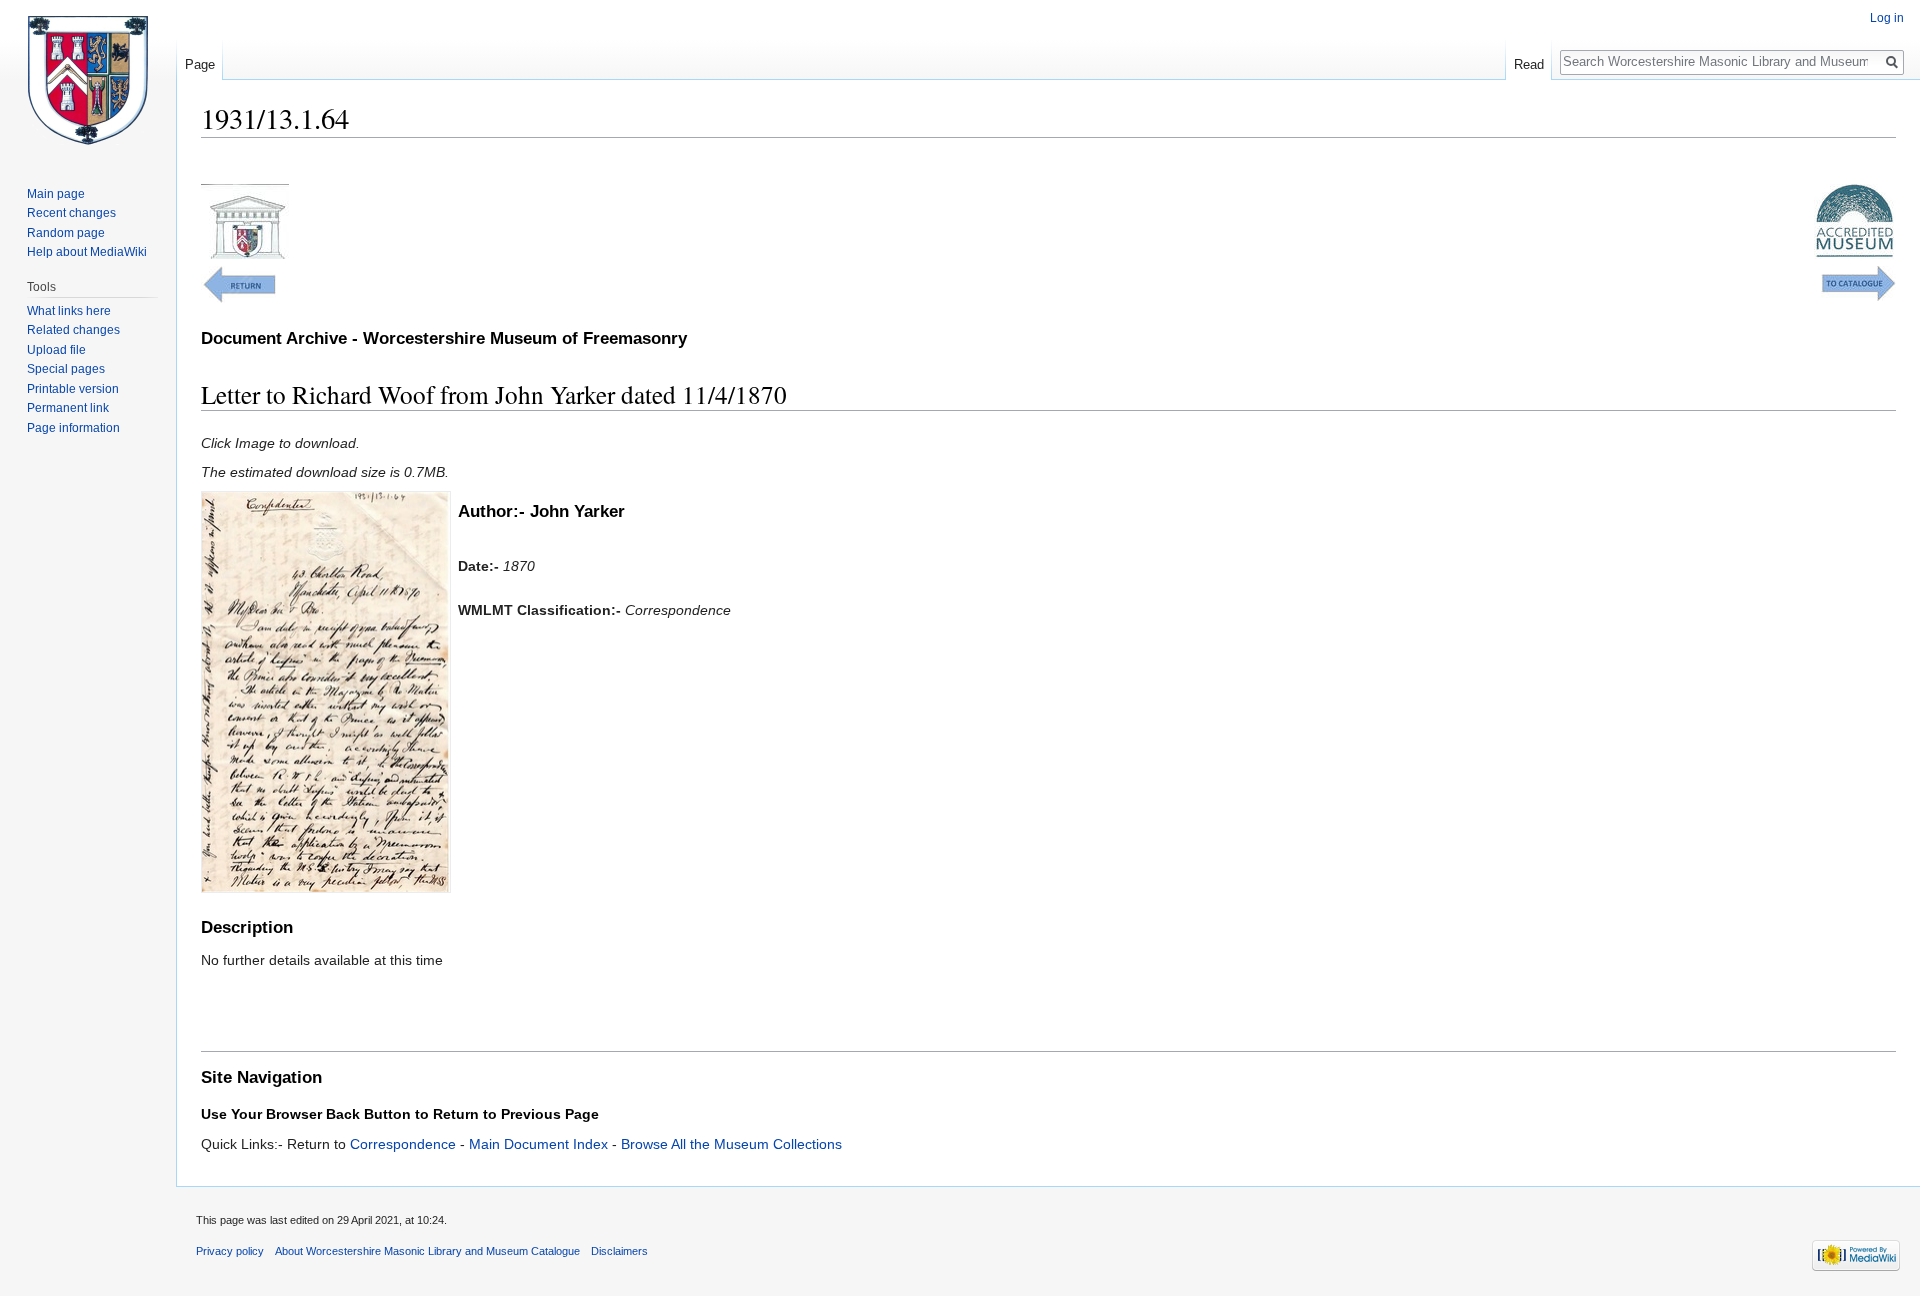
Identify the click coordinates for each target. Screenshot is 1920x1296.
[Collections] (1858, 282)
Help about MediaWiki (87, 252)
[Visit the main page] (88, 80)
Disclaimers (619, 1251)
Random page (66, 233)
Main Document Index (538, 1144)
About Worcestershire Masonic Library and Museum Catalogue (427, 1251)
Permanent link (68, 408)
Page (200, 64)
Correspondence (403, 1144)
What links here (69, 311)
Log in (1887, 18)
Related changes (73, 330)
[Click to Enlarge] (326, 690)
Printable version (73, 389)
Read (1529, 64)
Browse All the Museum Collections (731, 1144)
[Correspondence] (238, 283)
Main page (56, 194)
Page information (73, 428)
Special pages (66, 369)
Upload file (56, 350)
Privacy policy (230, 1251)
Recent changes (71, 213)
